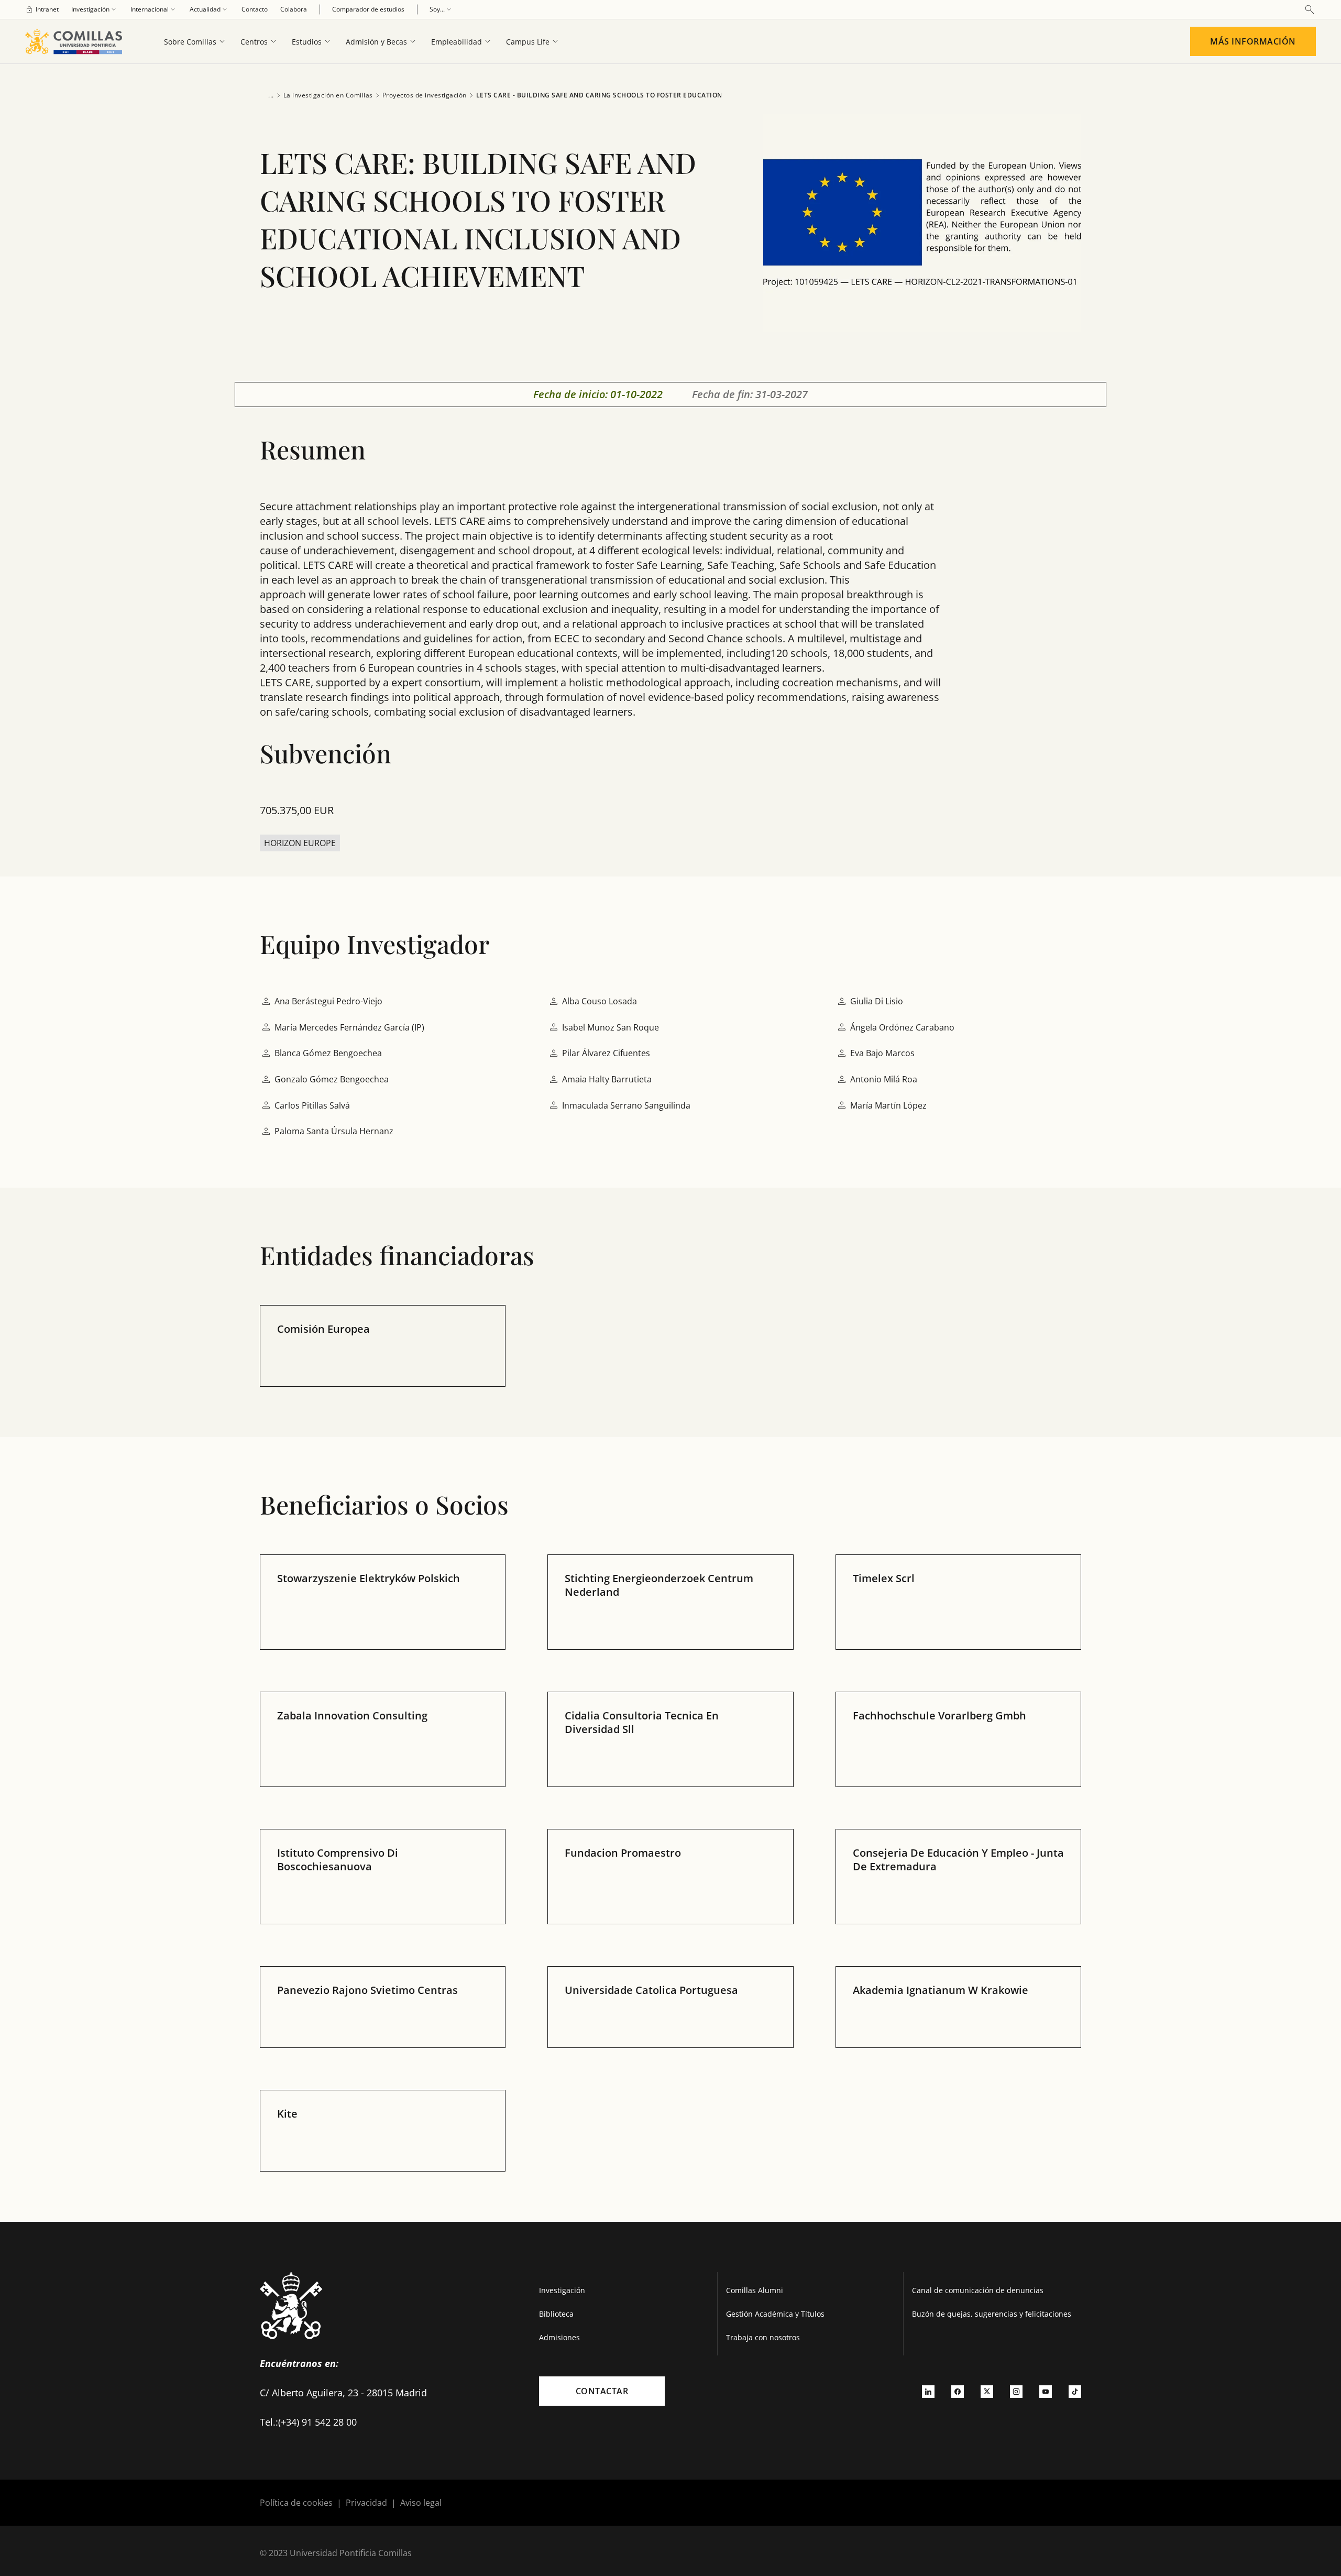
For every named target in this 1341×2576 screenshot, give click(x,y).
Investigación (562, 2290)
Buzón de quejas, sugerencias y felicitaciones (992, 2314)
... (271, 95)
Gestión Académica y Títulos (775, 2314)
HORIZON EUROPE (300, 843)
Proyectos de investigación (425, 95)
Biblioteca (556, 2314)
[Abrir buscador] (1310, 9)
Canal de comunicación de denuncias (978, 2290)
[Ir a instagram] (1016, 2391)
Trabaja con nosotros (763, 2337)
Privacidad (366, 2503)
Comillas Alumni (755, 2290)
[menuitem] (42, 9)
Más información (1253, 41)
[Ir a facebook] (958, 2391)
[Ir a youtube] (1046, 2391)
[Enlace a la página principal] (78, 41)
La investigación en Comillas (328, 95)
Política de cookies (296, 2503)
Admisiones (559, 2337)
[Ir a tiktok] (1075, 2391)
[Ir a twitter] (987, 2391)
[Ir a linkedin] (928, 2391)
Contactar (602, 2391)
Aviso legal (421, 2503)
